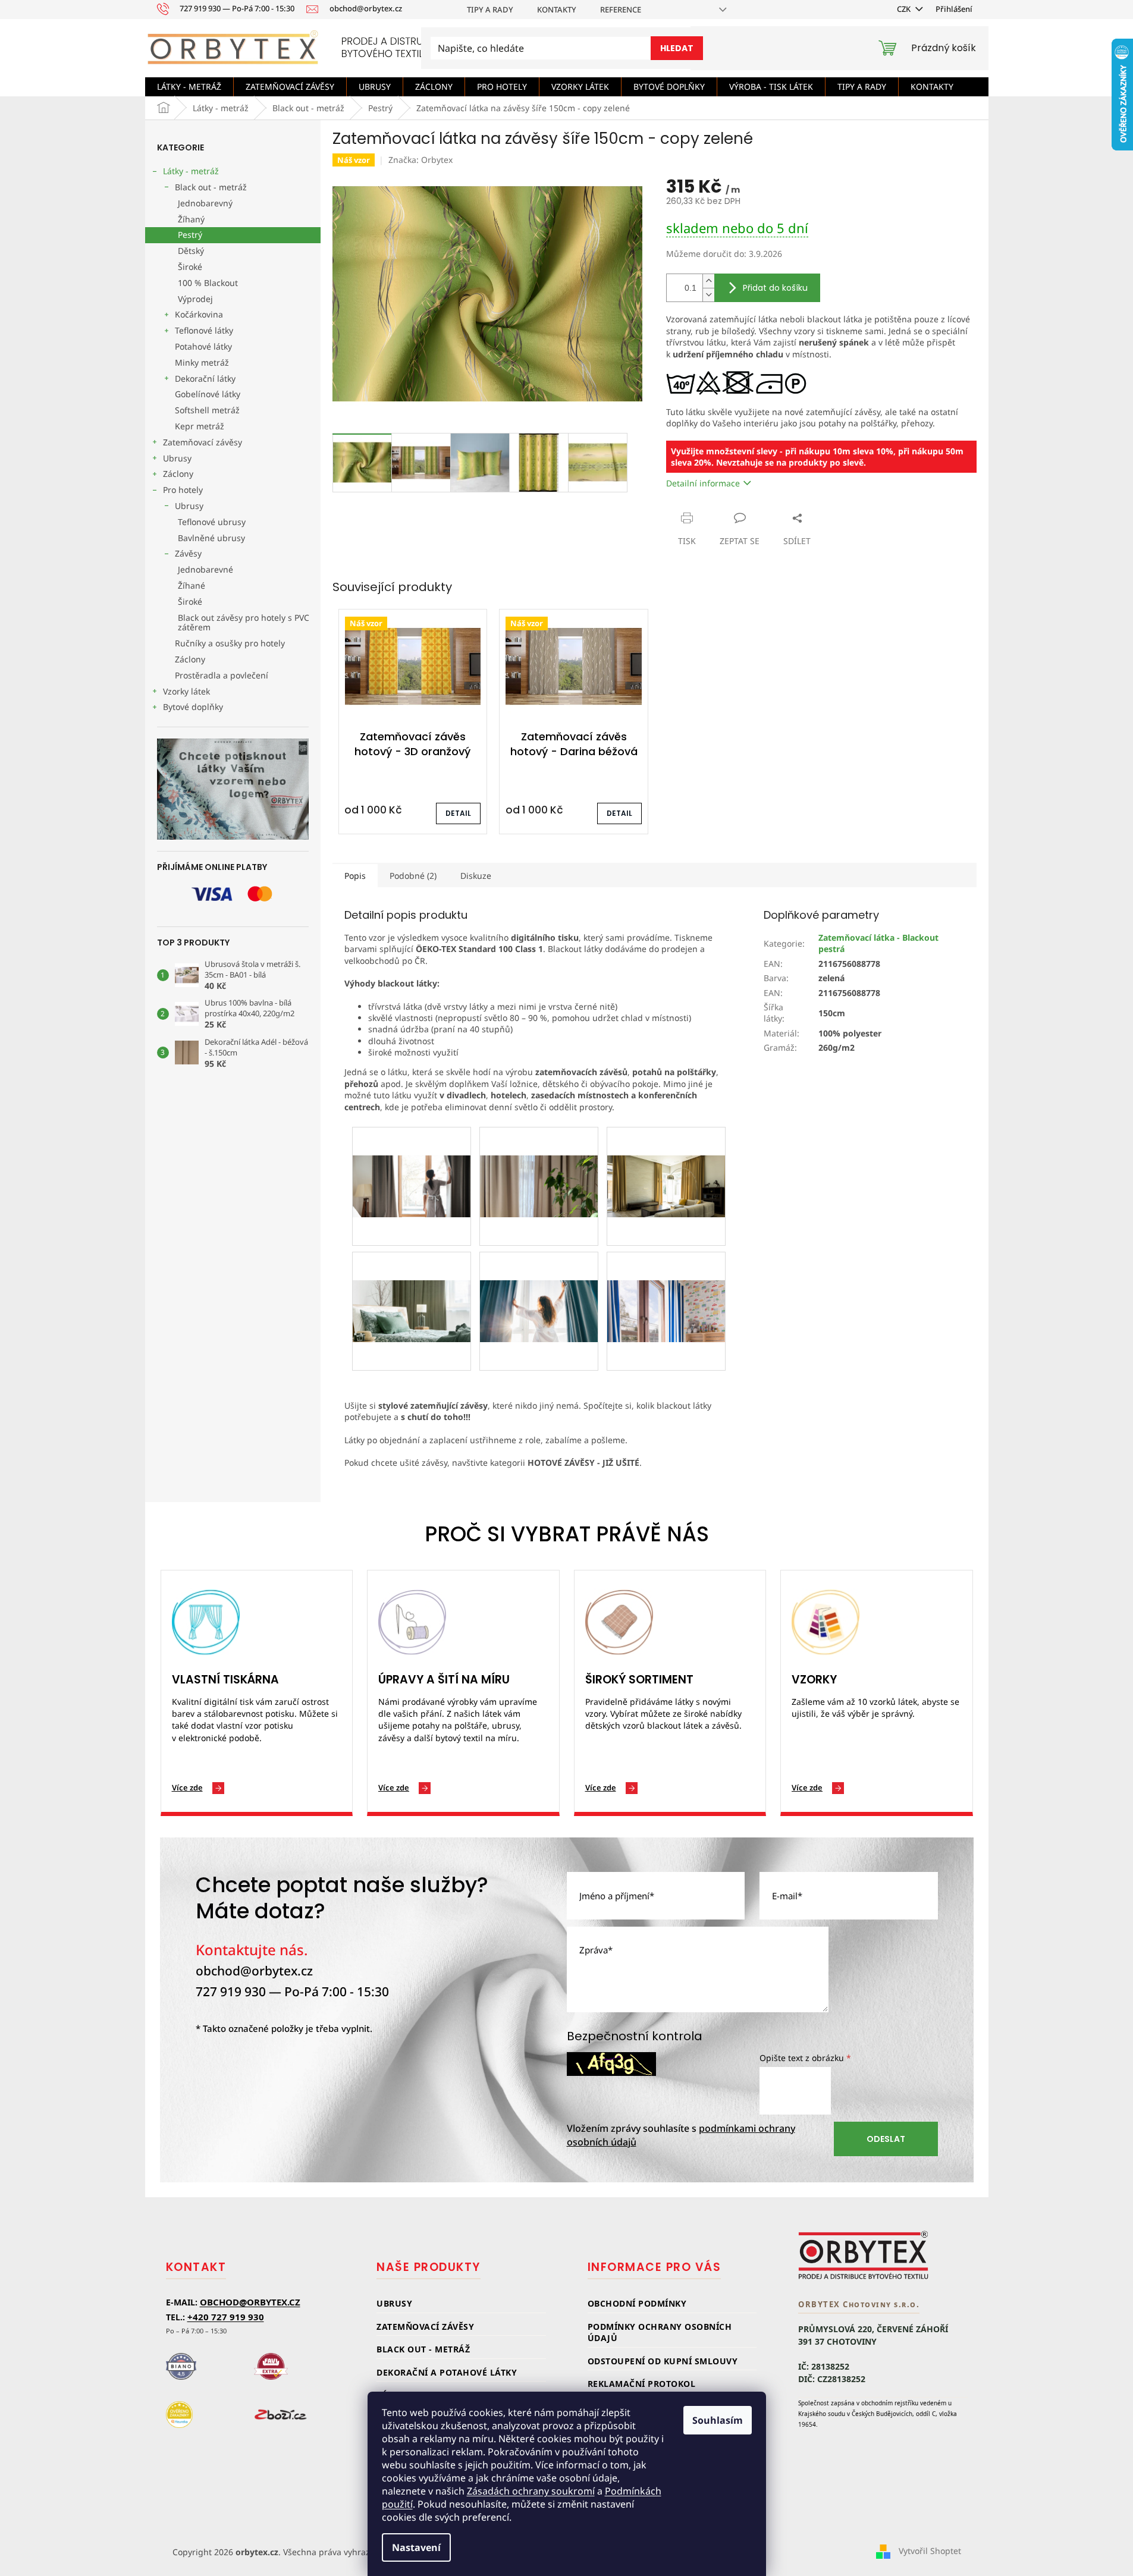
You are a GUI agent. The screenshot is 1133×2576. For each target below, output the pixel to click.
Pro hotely (183, 490)
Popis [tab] (355, 876)
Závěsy (188, 553)
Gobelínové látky (208, 394)
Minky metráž (202, 362)
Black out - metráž (211, 187)
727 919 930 (231, 1991)
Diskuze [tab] (476, 876)
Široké (190, 267)
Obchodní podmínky (637, 2303)
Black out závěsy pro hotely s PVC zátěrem (244, 623)
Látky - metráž (191, 171)
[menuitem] (189, 87)
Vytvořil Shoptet (930, 2551)
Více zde (187, 1788)
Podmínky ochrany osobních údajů (660, 2332)
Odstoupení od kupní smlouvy (663, 2361)
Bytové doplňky (193, 707)
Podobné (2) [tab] (413, 876)
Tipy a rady (490, 10)
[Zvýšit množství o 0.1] (708, 281)
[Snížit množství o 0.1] (708, 295)
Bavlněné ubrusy (211, 538)
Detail (458, 813)
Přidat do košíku (775, 288)
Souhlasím (718, 2420)
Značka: (420, 160)
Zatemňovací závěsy (203, 442)
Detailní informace (703, 483)
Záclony (178, 474)
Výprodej (195, 299)
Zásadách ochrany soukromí (531, 2491)
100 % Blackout (208, 283)
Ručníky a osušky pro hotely (230, 643)
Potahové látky (203, 346)
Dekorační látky (205, 378)
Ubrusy (177, 458)
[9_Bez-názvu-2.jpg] (539, 1157)
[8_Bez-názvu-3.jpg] (666, 1157)
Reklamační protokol (642, 2384)
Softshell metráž (207, 410)
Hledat (677, 48)
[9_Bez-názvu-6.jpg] (539, 1282)
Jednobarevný (205, 203)
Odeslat (886, 2139)
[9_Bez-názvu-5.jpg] (412, 1282)
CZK (905, 9)
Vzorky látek (186, 691)
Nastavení (416, 2547)
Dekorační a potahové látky (447, 2372)
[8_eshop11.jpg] (666, 1282)
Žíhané (192, 585)
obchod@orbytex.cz (254, 1971)
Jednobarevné (205, 569)
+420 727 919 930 (226, 2317)
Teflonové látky (204, 330)
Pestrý (190, 235)
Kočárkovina (199, 314)
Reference (621, 10)
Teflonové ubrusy (212, 522)
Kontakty (557, 10)
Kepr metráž (200, 426)
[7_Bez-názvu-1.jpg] (412, 1157)
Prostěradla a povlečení (222, 675)
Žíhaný (191, 219)
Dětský (191, 251)
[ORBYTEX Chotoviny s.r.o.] (864, 2255)
